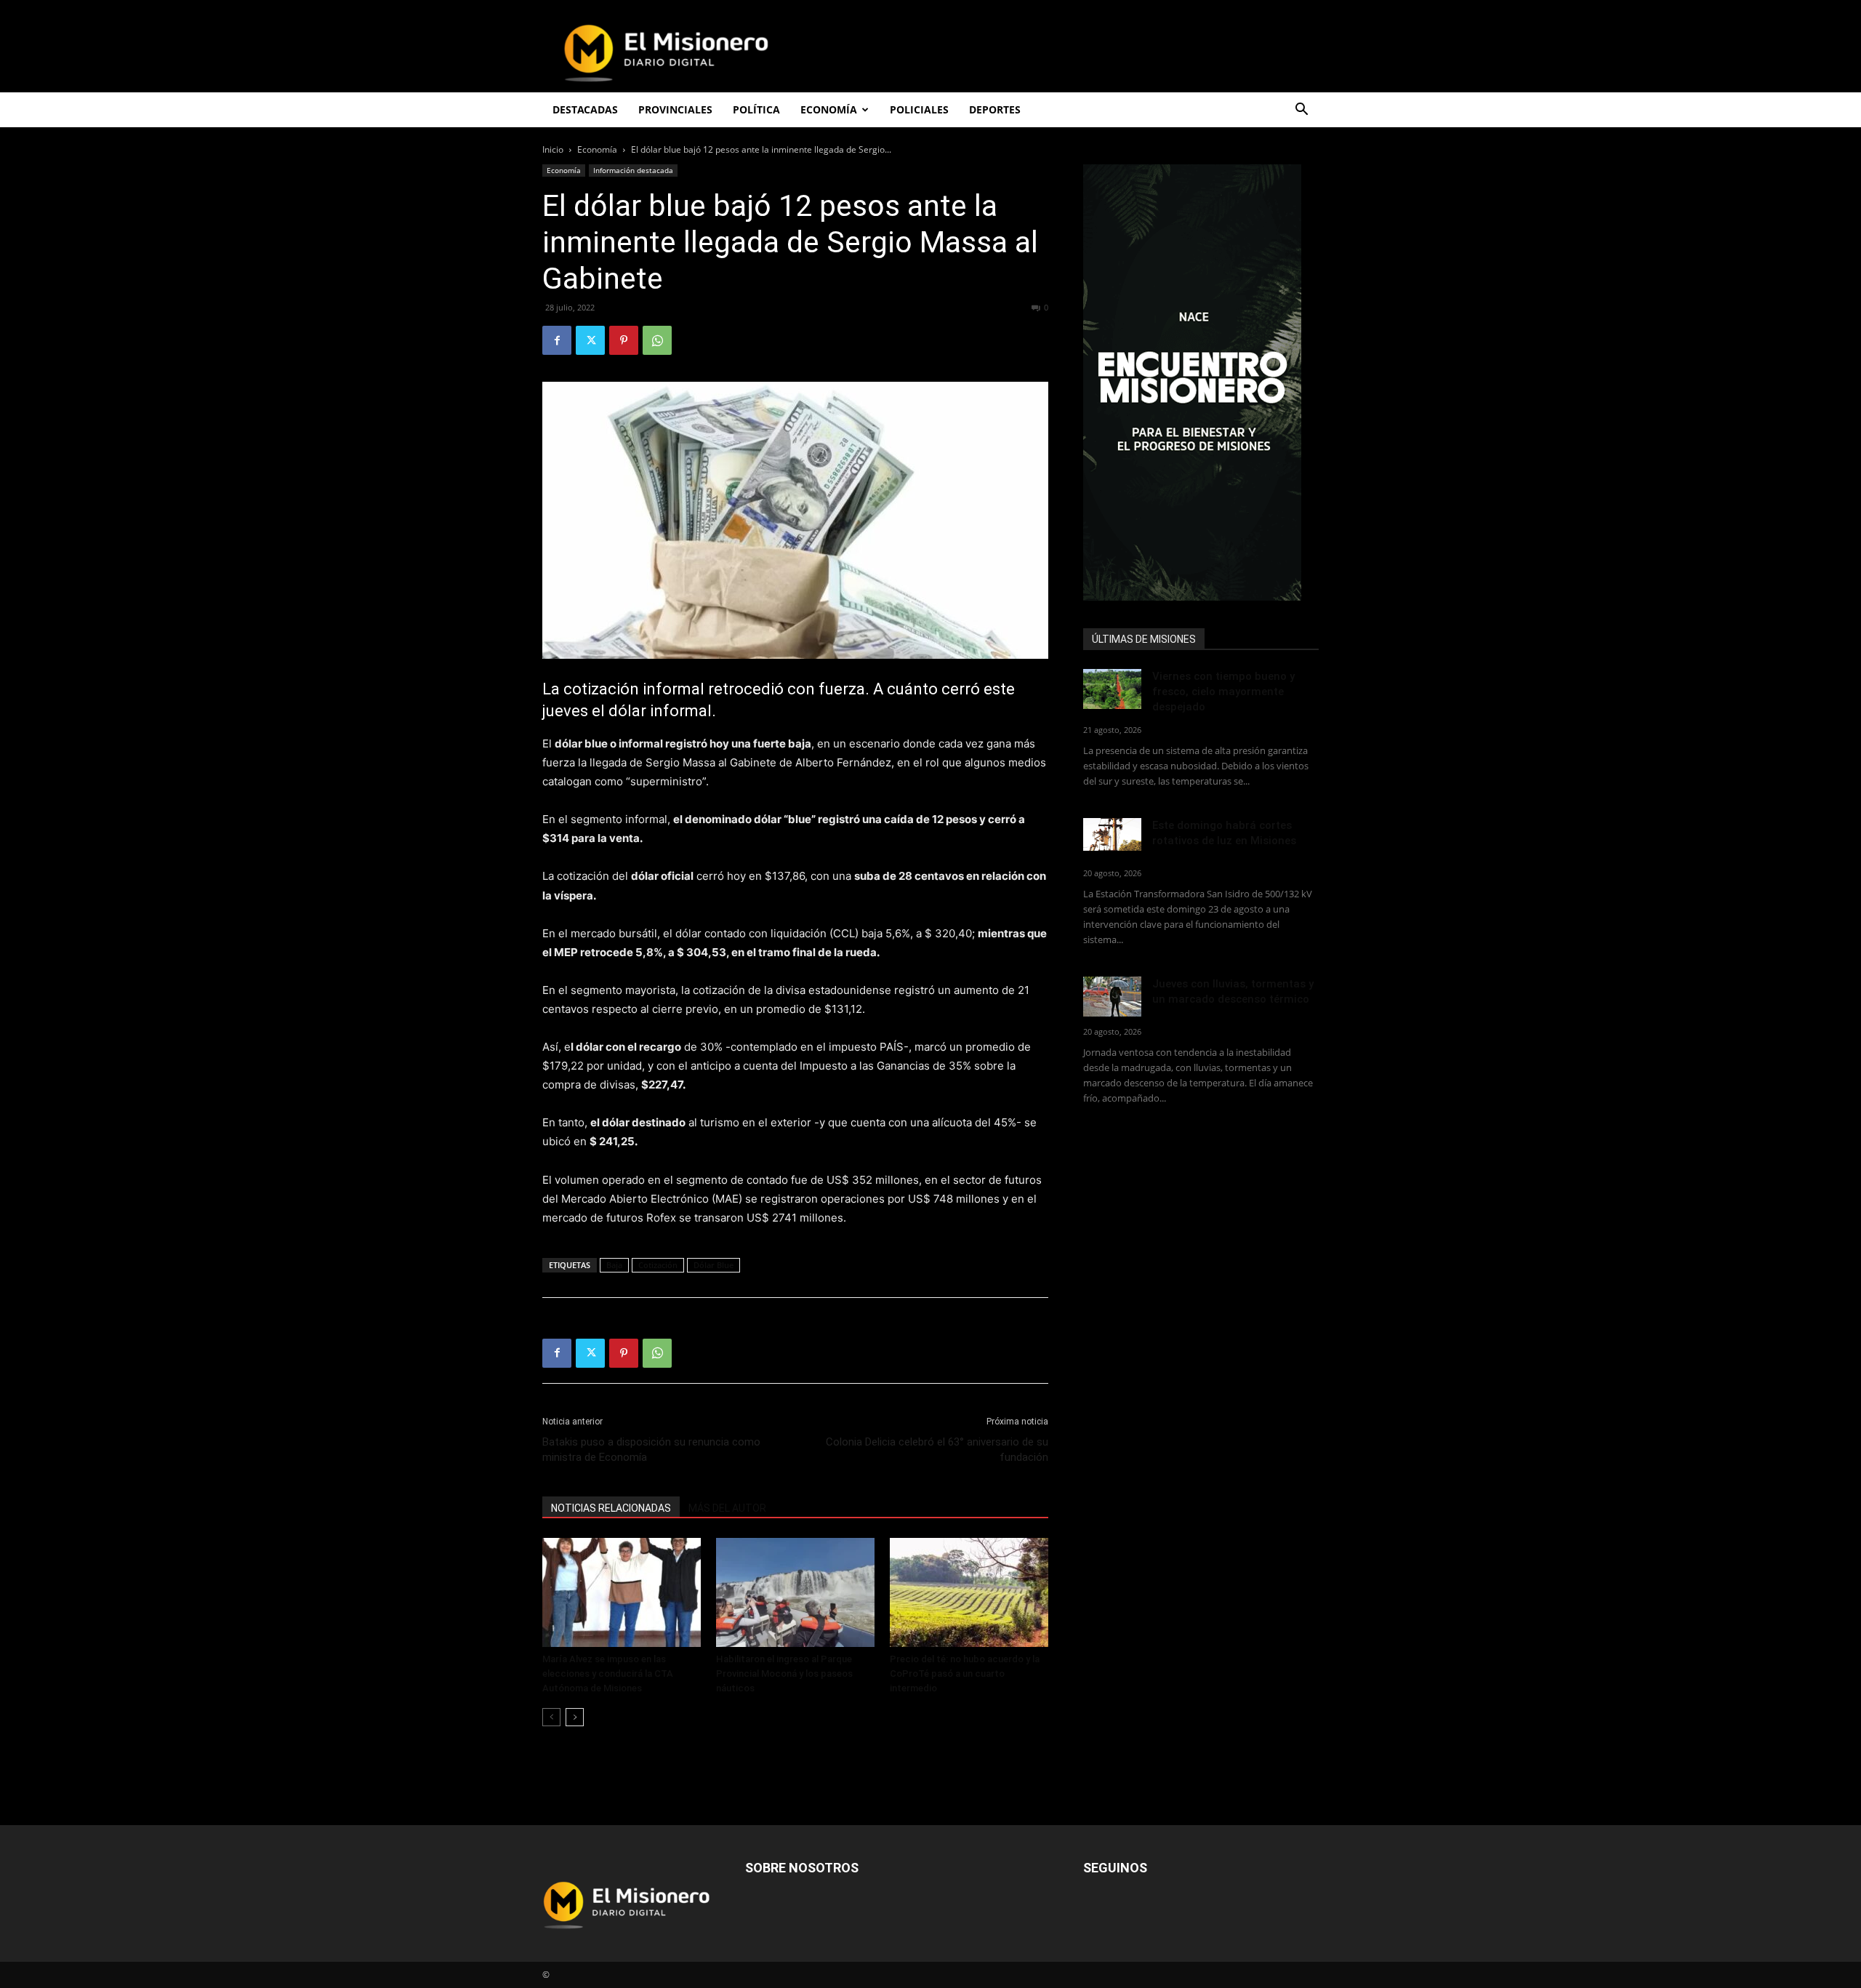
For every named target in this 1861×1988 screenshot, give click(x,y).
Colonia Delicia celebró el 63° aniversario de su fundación (937, 1450)
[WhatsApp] (657, 340)
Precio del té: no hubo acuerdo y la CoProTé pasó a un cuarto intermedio (965, 1674)
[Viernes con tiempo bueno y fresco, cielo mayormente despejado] (1112, 689)
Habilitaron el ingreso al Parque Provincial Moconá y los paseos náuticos (784, 1674)
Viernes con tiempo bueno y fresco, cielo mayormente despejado (1223, 692)
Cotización (658, 1265)
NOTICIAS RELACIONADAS (611, 1508)
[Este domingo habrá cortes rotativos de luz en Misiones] (1112, 834)
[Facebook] (557, 340)
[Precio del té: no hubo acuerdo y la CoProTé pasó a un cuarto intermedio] (969, 1592)
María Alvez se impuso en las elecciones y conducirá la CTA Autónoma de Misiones (608, 1674)
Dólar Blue (714, 1265)
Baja (614, 1265)
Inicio (553, 149)
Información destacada (633, 170)
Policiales (919, 109)
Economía (597, 149)
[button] (1301, 111)
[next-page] (575, 1717)
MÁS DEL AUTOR (727, 1508)
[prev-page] (551, 1717)
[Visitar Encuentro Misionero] (1201, 382)
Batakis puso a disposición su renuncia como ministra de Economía (651, 1450)
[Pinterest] (624, 340)
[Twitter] (590, 340)
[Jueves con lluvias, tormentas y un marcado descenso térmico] (1112, 997)
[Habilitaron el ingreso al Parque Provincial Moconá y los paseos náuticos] (795, 1592)
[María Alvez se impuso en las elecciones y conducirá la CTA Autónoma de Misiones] (622, 1592)
